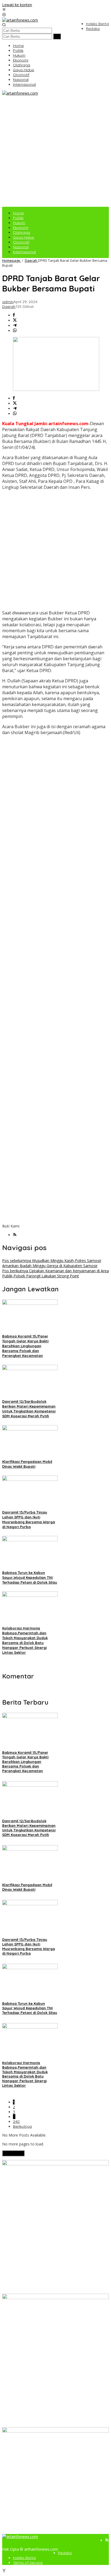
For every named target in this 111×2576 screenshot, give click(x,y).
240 (16, 2121)
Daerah (9, 307)
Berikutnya (22, 2126)
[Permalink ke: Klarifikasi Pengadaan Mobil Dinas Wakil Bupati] (30, 1429)
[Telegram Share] (15, 326)
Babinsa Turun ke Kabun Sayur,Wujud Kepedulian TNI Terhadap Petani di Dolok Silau (30, 1577)
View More (13, 2153)
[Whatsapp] (15, 331)
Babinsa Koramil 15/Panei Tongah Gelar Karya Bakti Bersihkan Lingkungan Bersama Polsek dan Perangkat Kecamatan (25, 1346)
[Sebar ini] (14, 315)
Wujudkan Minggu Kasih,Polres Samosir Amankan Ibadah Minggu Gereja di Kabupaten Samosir (52, 1263)
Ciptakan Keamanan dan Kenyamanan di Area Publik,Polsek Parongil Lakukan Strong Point (55, 1273)
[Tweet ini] (15, 320)
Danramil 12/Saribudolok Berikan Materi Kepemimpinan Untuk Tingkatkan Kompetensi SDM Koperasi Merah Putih (29, 1828)
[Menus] (4, 10)
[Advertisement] (55, 151)
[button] (57, 36)
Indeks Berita (24, 2558)
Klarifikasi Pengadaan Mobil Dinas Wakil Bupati (27, 1887)
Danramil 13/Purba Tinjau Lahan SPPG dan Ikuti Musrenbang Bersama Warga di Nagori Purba (29, 1946)
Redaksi (65, 2553)
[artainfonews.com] (20, 20)
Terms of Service (28, 2563)
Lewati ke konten (17, 5)
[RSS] (15, 1235)
